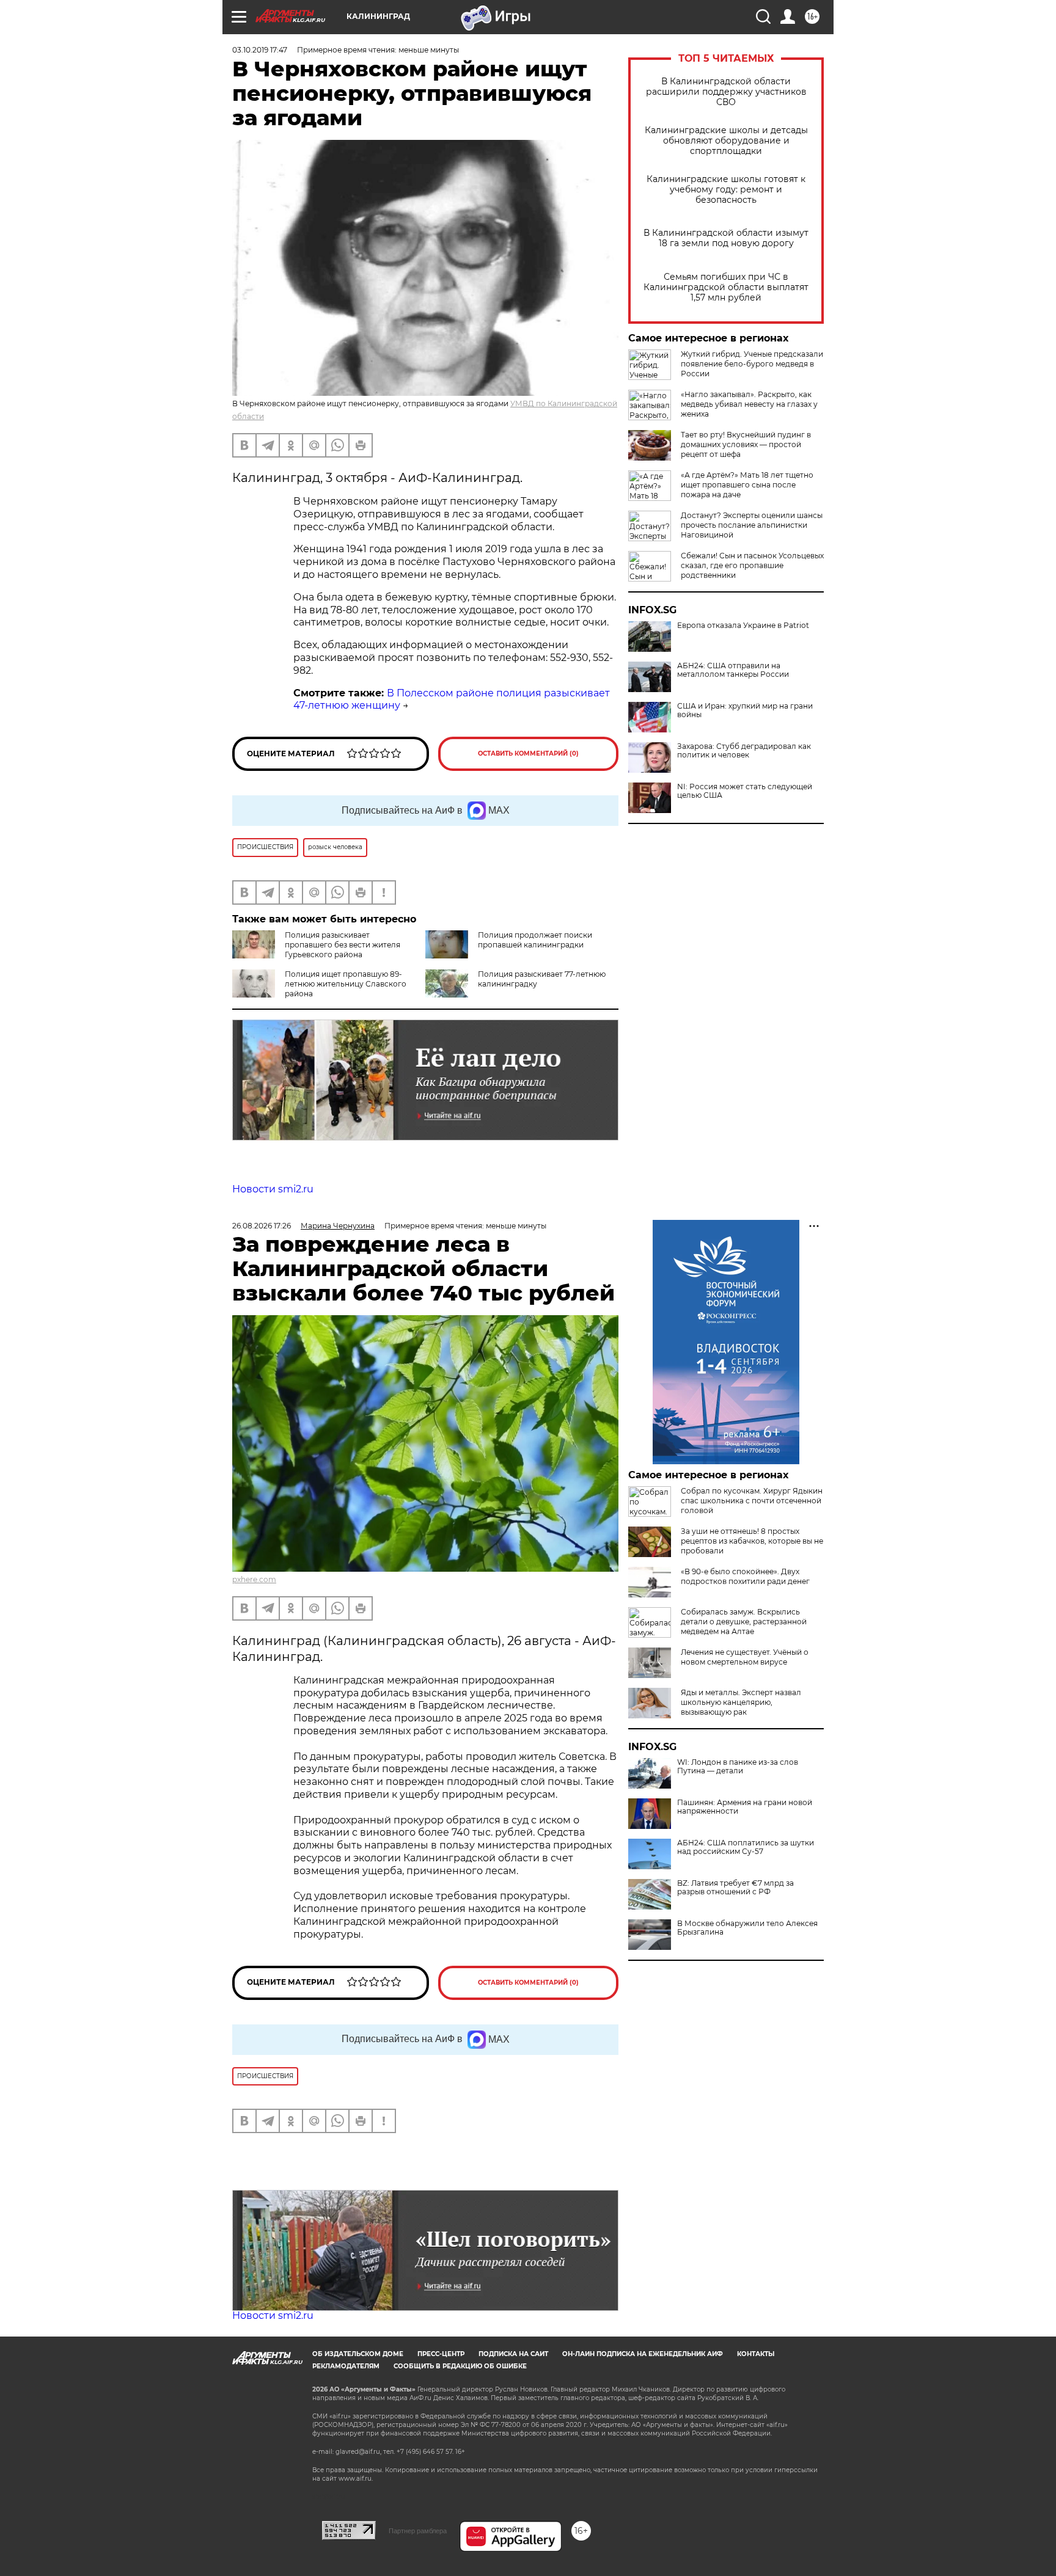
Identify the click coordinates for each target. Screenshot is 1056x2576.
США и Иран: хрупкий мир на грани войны (745, 710)
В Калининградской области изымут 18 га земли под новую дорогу (726, 238)
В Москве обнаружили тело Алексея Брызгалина (747, 1928)
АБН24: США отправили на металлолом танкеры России (733, 670)
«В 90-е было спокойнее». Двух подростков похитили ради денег (745, 1576)
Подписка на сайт (513, 2354)
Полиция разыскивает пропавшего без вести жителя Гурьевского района (343, 945)
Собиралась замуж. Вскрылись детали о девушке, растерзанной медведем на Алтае (744, 1622)
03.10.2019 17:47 (260, 50)
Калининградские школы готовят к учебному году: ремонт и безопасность (726, 190)
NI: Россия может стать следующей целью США (745, 791)
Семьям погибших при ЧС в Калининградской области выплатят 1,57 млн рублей (726, 287)
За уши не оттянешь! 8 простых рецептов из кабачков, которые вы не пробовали (752, 1541)
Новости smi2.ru (273, 1189)
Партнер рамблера (418, 2531)
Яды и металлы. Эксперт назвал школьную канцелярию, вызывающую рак (741, 1702)
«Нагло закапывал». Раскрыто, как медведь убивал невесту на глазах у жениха (749, 404)
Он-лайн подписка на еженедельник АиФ (643, 2354)
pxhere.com (254, 1579)
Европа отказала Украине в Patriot (743, 626)
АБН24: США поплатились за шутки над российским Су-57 (746, 1847)
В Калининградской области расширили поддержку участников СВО (726, 92)
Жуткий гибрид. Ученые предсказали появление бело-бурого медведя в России (752, 364)
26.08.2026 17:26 (262, 1226)
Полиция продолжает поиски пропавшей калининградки (535, 940)
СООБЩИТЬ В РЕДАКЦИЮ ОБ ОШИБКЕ (460, 2366)
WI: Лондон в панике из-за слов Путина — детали (738, 1767)
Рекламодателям (346, 2366)
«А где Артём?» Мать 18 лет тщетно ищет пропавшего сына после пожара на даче (747, 485)
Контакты (756, 2354)
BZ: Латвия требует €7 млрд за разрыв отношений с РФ (735, 1888)
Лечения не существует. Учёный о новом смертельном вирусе (745, 1657)
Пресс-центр (441, 2354)
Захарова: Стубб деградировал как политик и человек (744, 751)
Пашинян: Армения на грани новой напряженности (745, 1807)
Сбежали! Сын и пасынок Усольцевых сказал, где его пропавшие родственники (752, 565)
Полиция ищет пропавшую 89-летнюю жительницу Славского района (346, 984)
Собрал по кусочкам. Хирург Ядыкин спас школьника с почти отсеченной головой (752, 1501)
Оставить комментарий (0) (528, 753)
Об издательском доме (358, 2354)
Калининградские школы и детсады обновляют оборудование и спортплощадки (726, 141)
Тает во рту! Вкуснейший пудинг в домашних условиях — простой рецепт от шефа (746, 444)
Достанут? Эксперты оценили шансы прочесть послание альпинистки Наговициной (752, 525)
